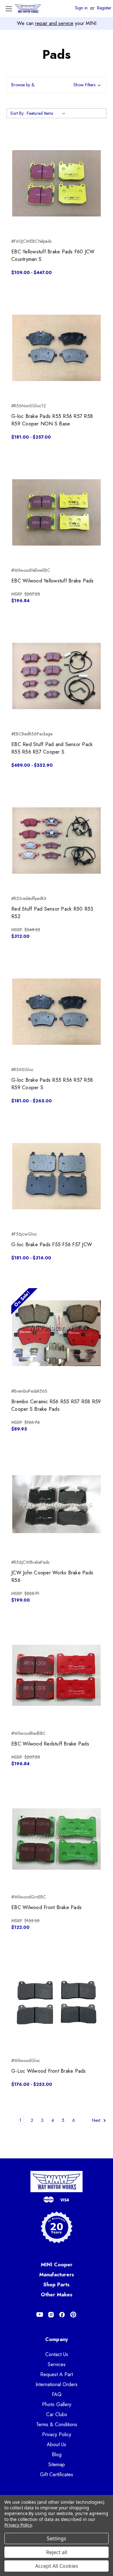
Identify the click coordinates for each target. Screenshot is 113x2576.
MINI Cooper (57, 2265)
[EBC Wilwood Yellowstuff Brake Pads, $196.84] (56, 512)
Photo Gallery (57, 2404)
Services (57, 2364)
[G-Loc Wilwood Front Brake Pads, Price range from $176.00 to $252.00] (56, 2003)
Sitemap (57, 2464)
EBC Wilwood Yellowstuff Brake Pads (53, 581)
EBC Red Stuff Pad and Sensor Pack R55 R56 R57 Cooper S (52, 748)
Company (57, 2339)
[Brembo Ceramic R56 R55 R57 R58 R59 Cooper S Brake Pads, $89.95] (56, 1333)
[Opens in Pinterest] (73, 2315)
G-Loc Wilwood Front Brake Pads (49, 2071)
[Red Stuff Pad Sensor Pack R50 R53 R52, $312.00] (56, 841)
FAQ (57, 2394)
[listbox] (47, 113)
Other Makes (57, 2295)
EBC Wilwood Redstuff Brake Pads (50, 1744)
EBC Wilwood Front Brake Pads (46, 1907)
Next (97, 2120)
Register (104, 8)
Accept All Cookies (57, 2566)
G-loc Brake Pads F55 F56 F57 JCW (52, 1245)
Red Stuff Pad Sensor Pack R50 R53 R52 (52, 913)
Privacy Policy (57, 2434)
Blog (57, 2454)
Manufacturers (57, 2275)
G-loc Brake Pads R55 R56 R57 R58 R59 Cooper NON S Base (52, 420)
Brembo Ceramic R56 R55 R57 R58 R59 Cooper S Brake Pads (56, 1405)
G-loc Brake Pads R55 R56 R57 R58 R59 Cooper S (52, 1084)
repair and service (54, 23)
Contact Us (57, 2354)
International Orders (56, 2384)
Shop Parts (56, 2285)
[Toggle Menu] (9, 9)
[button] (56, 85)
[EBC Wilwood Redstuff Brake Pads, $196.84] (56, 1675)
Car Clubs (57, 2414)
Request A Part (56, 2374)
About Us (56, 2444)
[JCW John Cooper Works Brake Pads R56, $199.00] (56, 1504)
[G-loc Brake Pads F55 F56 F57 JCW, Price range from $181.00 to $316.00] (56, 1176)
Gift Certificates (56, 2474)
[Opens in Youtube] (40, 2315)
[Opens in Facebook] (62, 2315)
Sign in (81, 8)
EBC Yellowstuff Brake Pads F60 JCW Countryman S (53, 255)
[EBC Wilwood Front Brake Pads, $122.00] (56, 1839)
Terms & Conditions (57, 2424)
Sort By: (17, 113)
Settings (56, 2538)
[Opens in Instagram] (51, 2315)
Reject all (57, 2552)
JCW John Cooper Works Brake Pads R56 (52, 1576)
